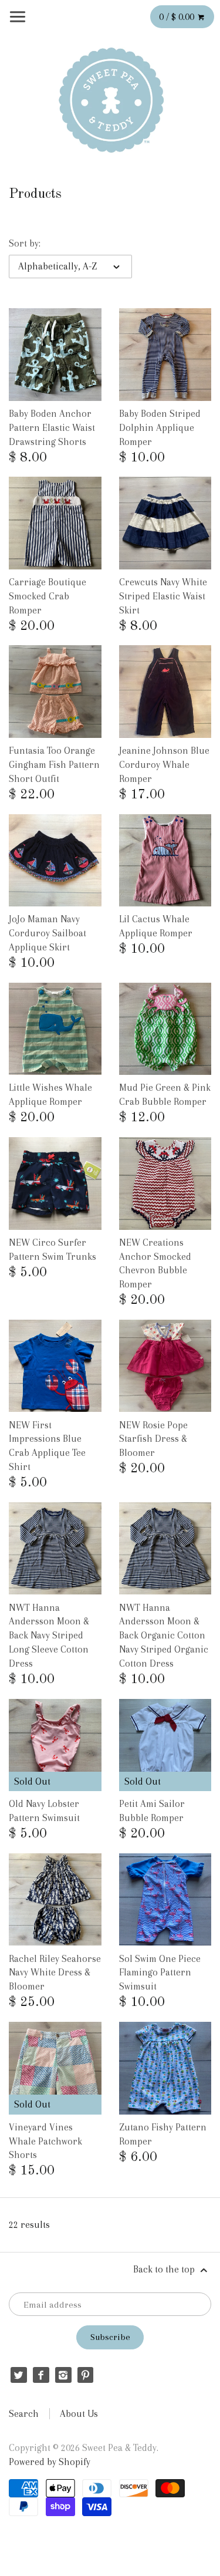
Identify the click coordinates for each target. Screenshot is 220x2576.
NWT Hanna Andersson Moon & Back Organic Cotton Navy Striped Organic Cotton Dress (164, 1636)
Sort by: (25, 243)
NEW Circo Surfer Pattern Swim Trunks (53, 1250)
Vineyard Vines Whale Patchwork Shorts (45, 2141)
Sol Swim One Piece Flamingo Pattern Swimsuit (160, 1973)
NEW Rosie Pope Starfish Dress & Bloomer (153, 1439)
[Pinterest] (85, 2375)
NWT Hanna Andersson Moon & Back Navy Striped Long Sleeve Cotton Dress (49, 1636)
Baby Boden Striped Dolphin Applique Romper (160, 428)
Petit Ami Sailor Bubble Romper (152, 1811)
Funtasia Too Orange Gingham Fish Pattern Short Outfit (54, 765)
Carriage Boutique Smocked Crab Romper (48, 596)
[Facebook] (41, 2375)
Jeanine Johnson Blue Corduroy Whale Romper (164, 765)
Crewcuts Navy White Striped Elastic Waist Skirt (163, 596)
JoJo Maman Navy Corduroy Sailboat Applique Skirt (48, 933)
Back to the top (165, 2269)
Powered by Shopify (50, 2462)
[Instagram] (63, 2375)
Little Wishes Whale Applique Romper (50, 1095)
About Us (79, 2414)
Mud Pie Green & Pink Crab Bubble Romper (165, 1095)
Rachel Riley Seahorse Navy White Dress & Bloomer (55, 1973)
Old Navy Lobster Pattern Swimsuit (44, 1811)
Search (24, 2414)
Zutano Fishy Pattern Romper (163, 2134)
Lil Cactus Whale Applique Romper (156, 926)
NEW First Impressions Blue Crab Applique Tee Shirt (47, 1446)
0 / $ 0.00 (178, 17)
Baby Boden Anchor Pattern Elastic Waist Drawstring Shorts (52, 428)
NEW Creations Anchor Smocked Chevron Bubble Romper (155, 1263)
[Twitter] (18, 2375)
